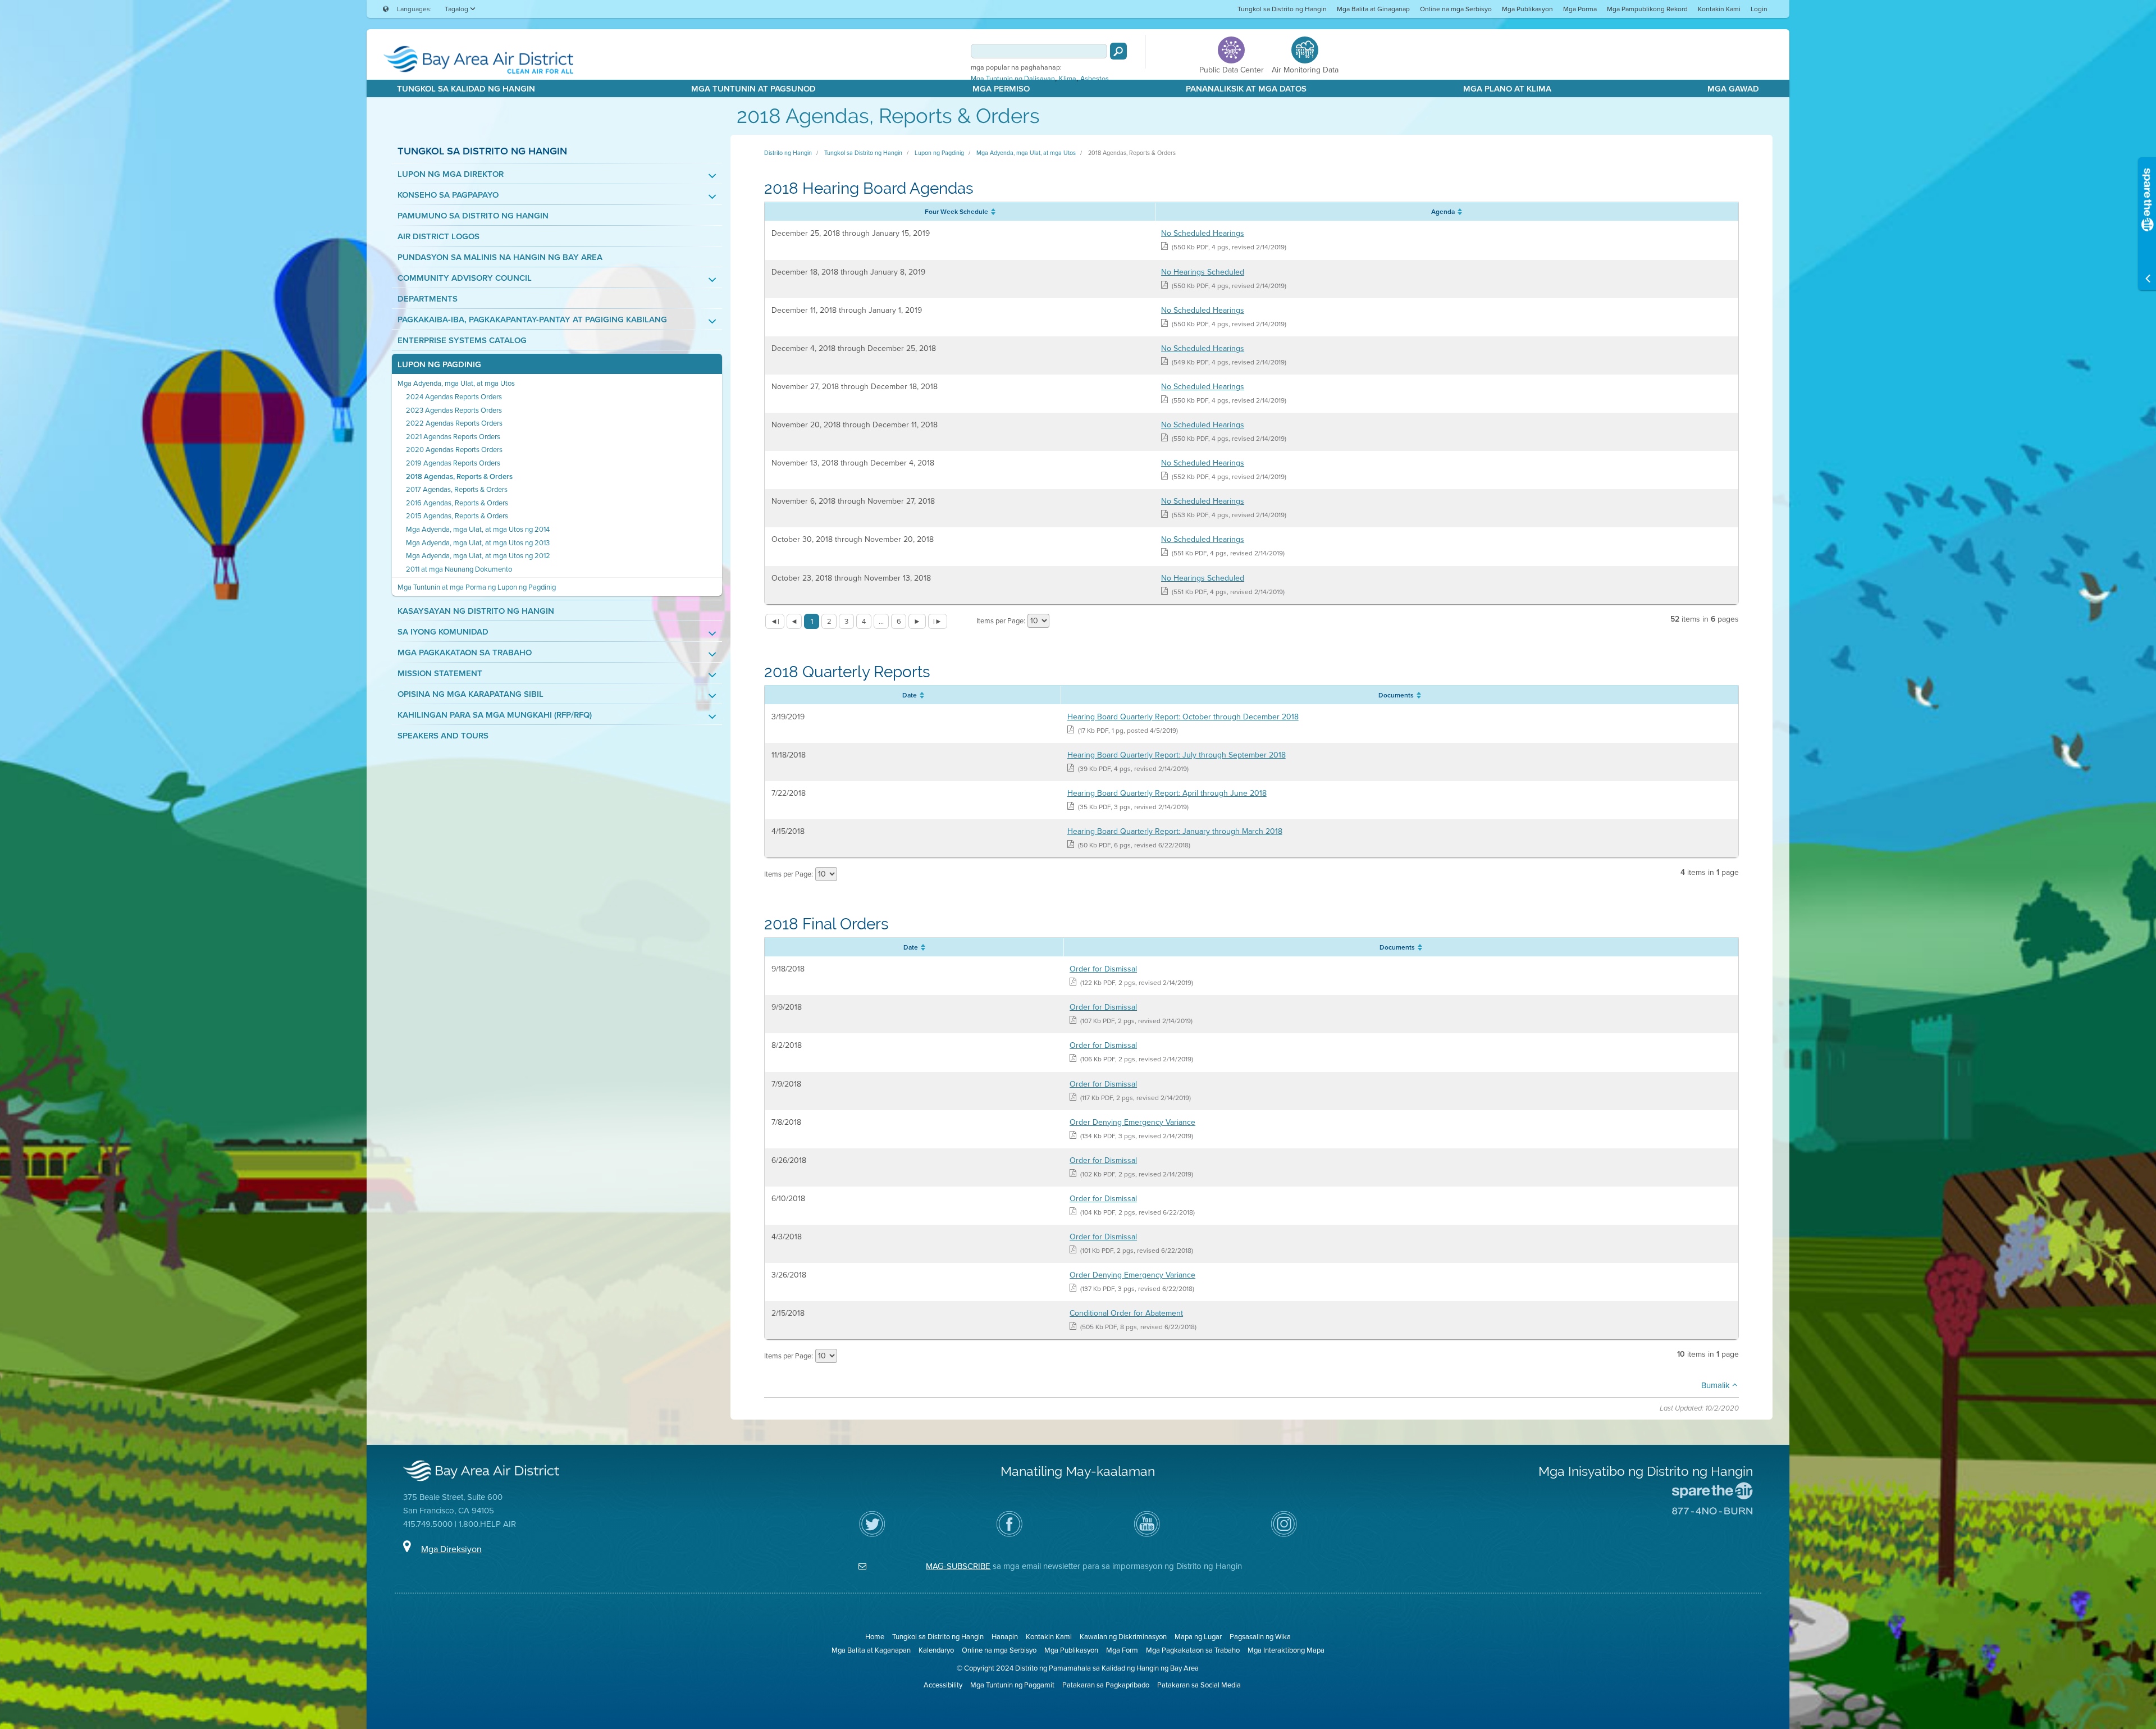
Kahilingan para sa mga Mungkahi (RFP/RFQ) (495, 715)
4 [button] (864, 621)
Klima (1068, 79)
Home (875, 1637)
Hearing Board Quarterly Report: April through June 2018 (1167, 793)
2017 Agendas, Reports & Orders (457, 489)
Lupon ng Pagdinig (439, 365)
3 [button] (846, 621)
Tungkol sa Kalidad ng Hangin (466, 89)
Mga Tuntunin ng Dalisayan (1013, 79)
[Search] (1118, 51)
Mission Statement (440, 674)
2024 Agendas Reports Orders (454, 397)
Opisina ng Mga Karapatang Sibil (471, 694)
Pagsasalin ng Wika (1260, 1637)
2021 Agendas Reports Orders (453, 437)
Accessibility (943, 1685)
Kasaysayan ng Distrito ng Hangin (476, 611)
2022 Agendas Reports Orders (454, 423)
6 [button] (899, 621)
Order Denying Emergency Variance (1132, 1122)
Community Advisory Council (465, 278)
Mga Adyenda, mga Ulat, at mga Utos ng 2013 (478, 543)
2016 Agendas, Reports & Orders (457, 503)
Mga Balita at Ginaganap (1373, 9)
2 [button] (829, 621)
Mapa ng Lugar (1198, 1637)
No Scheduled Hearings (1203, 233)
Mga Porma (1580, 9)
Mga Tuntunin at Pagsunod (753, 89)
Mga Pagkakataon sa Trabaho (465, 653)
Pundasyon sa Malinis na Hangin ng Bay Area (500, 257)
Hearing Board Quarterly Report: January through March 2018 (1175, 831)
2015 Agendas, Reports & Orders (457, 516)
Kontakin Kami (1719, 9)
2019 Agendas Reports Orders (453, 463)
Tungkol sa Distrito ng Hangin (1282, 9)
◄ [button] (794, 621)
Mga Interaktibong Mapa (1286, 1650)
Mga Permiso (1001, 89)
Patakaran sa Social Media (1199, 1685)
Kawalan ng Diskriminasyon (1123, 1637)
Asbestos (1095, 79)
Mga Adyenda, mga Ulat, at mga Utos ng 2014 (478, 529)
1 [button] (812, 621)
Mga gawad (1733, 89)
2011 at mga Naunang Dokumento (459, 569)
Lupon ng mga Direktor (451, 174)
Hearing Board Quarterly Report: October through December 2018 (1183, 717)
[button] (775, 621)
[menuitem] (1282, 9)
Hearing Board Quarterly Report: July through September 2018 (1177, 755)
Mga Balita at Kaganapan (871, 1650)
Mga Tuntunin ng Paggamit (1012, 1685)
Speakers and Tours (443, 736)
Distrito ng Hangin (788, 153)
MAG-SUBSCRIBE (958, 1566)
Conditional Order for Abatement (1126, 1313)
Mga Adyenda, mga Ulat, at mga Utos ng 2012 (478, 556)
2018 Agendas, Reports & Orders (459, 476)
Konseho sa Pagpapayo (448, 195)
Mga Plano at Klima (1507, 89)
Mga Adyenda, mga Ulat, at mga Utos (456, 383)
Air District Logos (438, 237)
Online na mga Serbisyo (1456, 9)
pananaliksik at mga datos (1246, 89)
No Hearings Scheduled (1203, 272)
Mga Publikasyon (1527, 9)
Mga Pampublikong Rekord (1647, 9)
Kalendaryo (936, 1650)
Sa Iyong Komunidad (443, 632)
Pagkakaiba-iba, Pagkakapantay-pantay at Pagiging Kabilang (532, 320)
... (881, 621)
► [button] (917, 621)
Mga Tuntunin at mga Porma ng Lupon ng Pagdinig (477, 587)
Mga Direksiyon (451, 1549)
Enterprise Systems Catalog (462, 341)
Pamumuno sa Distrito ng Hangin (473, 216)
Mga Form (1122, 1650)
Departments (428, 299)
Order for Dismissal (1103, 969)
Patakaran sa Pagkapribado (1106, 1685)
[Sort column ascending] (992, 212)
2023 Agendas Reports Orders (454, 410)
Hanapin (1005, 1637)
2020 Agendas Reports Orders (454, 450)
